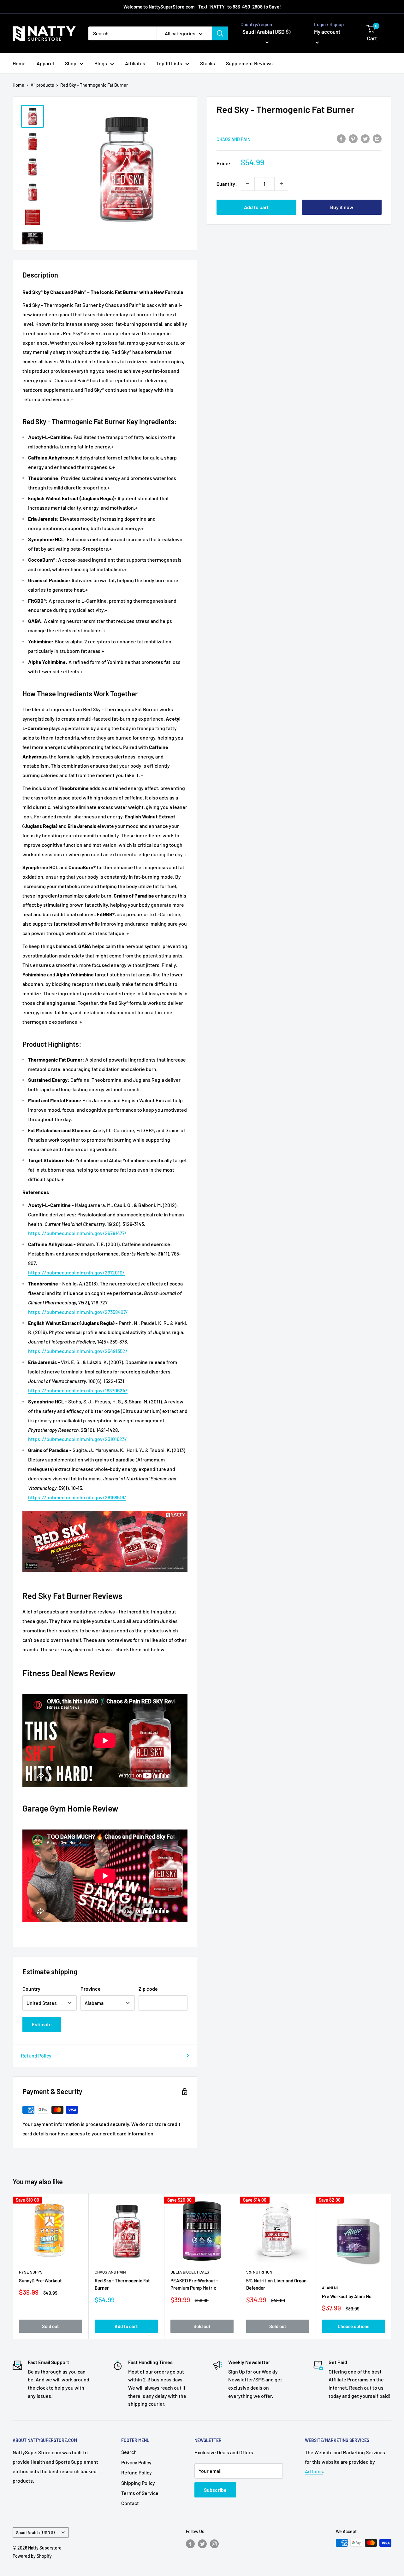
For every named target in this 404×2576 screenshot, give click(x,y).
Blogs (101, 63)
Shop (71, 63)
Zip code (148, 1989)
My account (327, 32)
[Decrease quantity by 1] (248, 184)
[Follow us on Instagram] (214, 2544)
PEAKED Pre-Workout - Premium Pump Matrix (194, 2284)
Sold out (50, 2326)
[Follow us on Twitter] (202, 2544)
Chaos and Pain (233, 139)
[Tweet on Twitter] (365, 138)
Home (19, 63)
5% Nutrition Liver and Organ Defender (276, 2284)
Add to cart (256, 207)
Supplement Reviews (249, 63)
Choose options (353, 2326)
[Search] (220, 33)
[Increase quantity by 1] (281, 184)
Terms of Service (140, 2493)
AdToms (314, 2471)
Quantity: (227, 183)
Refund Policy (36, 2055)
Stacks (208, 63)
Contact (130, 2503)
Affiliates (135, 63)
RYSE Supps (31, 2272)
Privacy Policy (136, 2462)
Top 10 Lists (169, 63)
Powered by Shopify (32, 2556)
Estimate (42, 2024)
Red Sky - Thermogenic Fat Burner (122, 2284)
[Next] (392, 2266)
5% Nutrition (259, 2272)
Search (129, 2452)
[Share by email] (377, 138)
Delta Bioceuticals (190, 2272)
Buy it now (342, 207)
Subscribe (215, 2490)
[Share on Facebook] (341, 138)
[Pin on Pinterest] (353, 138)
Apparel (45, 63)
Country (31, 1989)
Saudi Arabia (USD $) (35, 2532)
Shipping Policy (138, 2483)
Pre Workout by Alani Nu (347, 2296)
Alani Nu (331, 2288)
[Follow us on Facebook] (190, 2544)
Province (91, 1989)
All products (42, 85)
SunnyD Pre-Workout (40, 2280)
